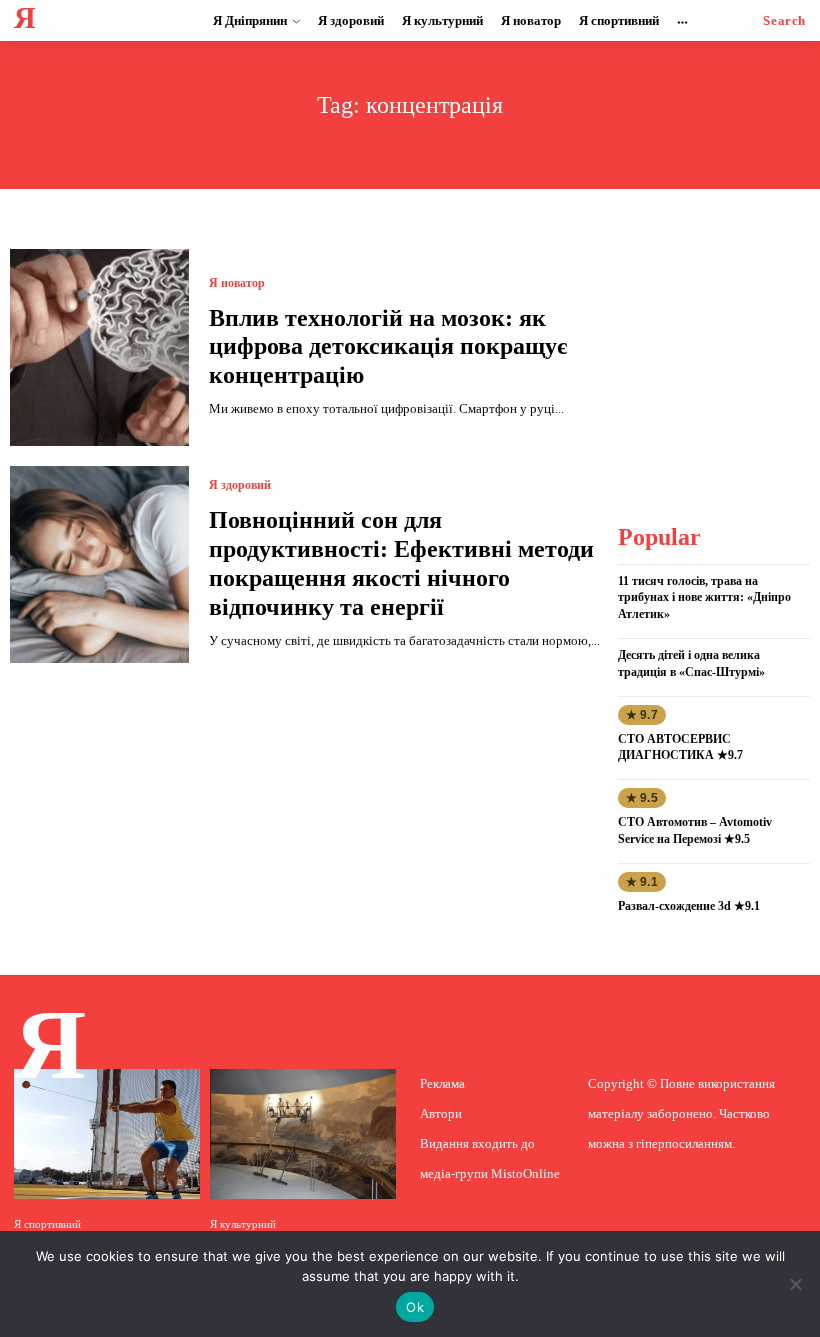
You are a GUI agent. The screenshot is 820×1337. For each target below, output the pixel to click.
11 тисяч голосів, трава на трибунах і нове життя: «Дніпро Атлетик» (704, 598)
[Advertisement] (718, 349)
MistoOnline (525, 1173)
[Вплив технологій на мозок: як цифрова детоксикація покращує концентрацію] (99, 347)
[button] (784, 20)
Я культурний (243, 1224)
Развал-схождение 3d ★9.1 (689, 906)
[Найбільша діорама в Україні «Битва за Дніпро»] (303, 1134)
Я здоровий (240, 485)
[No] (795, 1284)
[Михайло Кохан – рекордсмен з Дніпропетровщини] (107, 1134)
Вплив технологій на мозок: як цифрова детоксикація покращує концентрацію (388, 347)
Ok (415, 1307)
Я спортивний (47, 1224)
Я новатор (237, 283)
